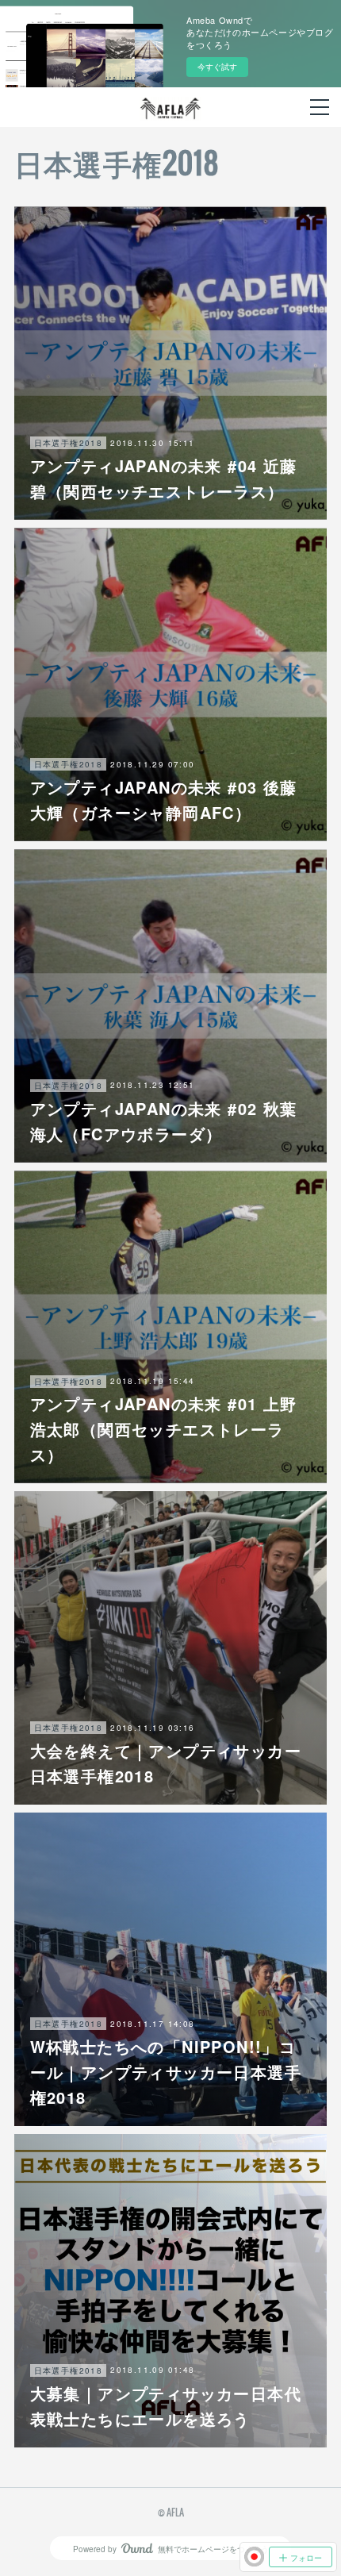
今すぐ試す (217, 67)
